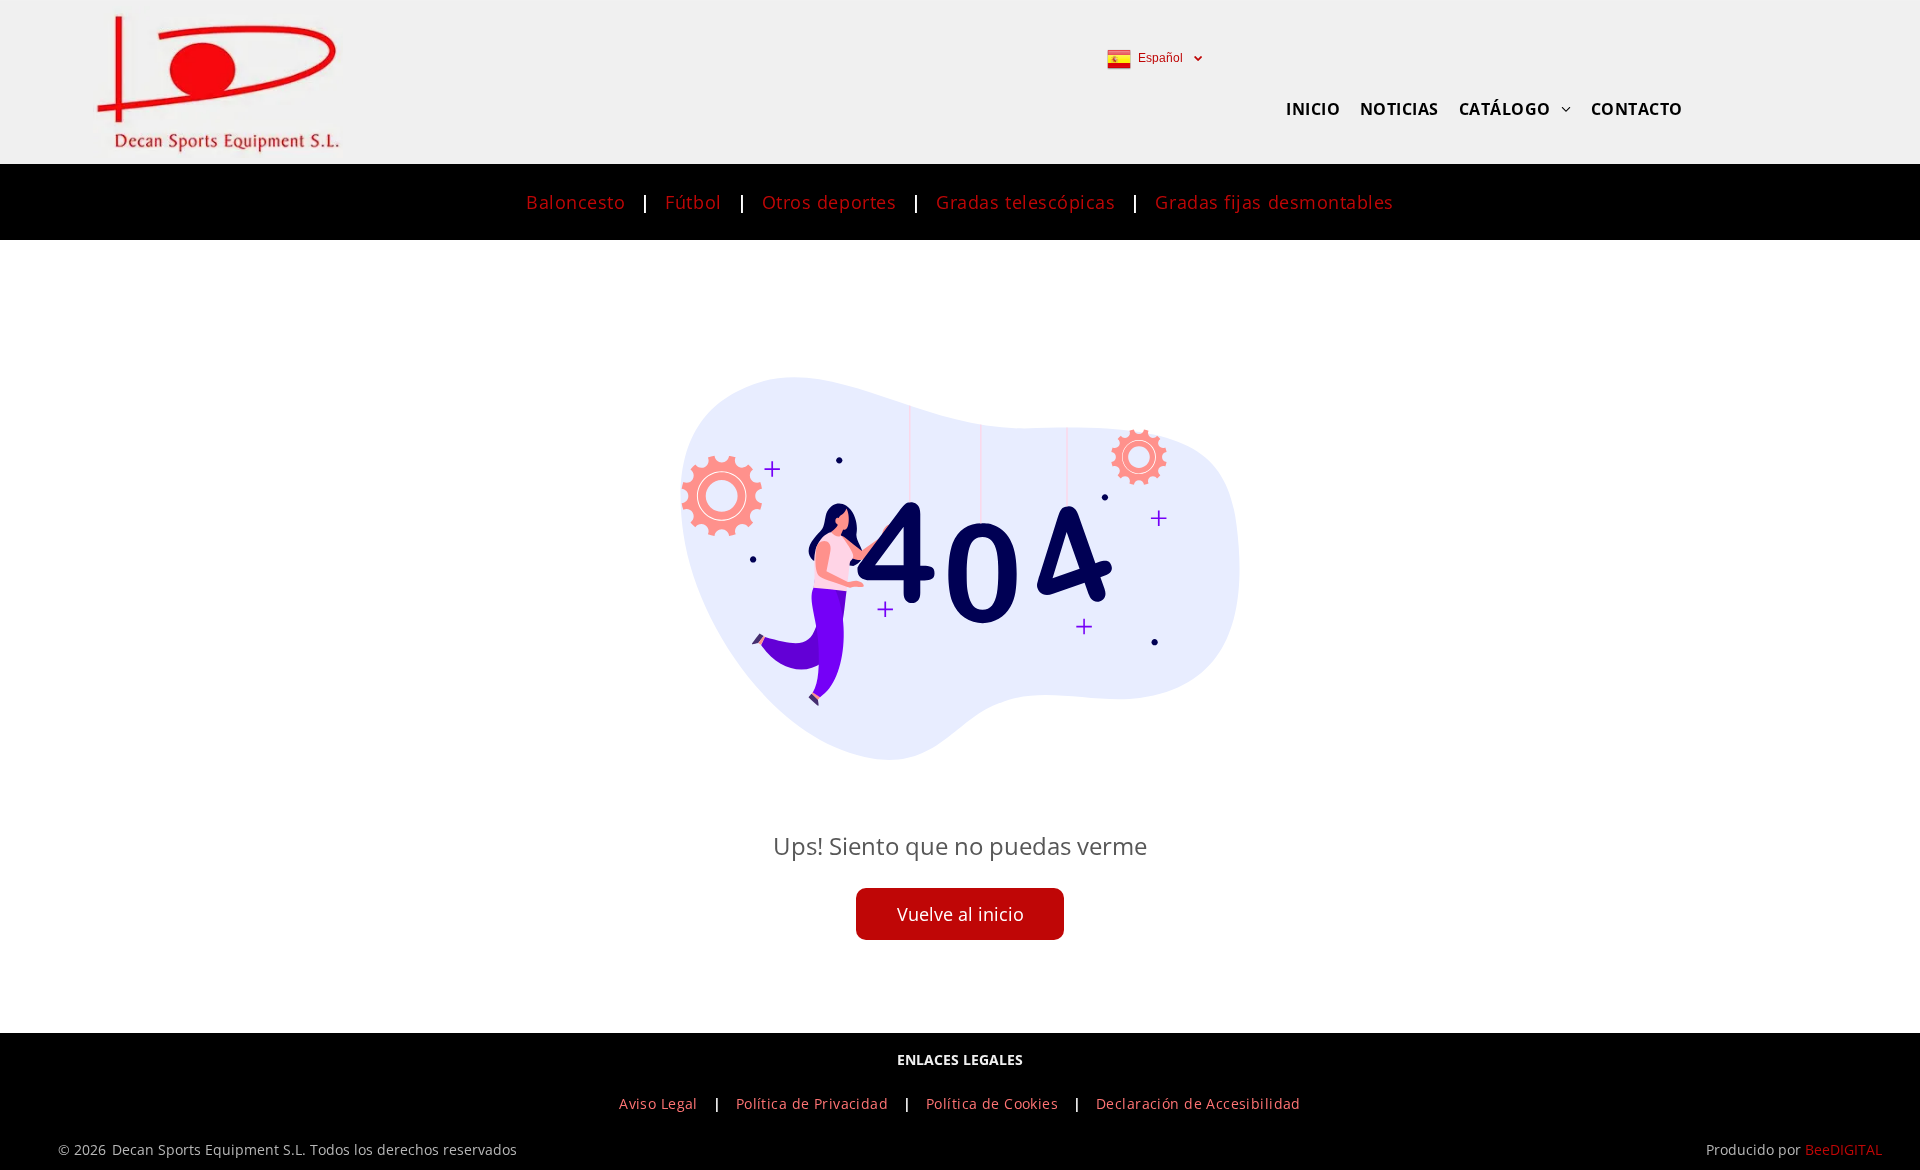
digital (1856, 1149)
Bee (1817, 1149)
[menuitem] (1313, 109)
